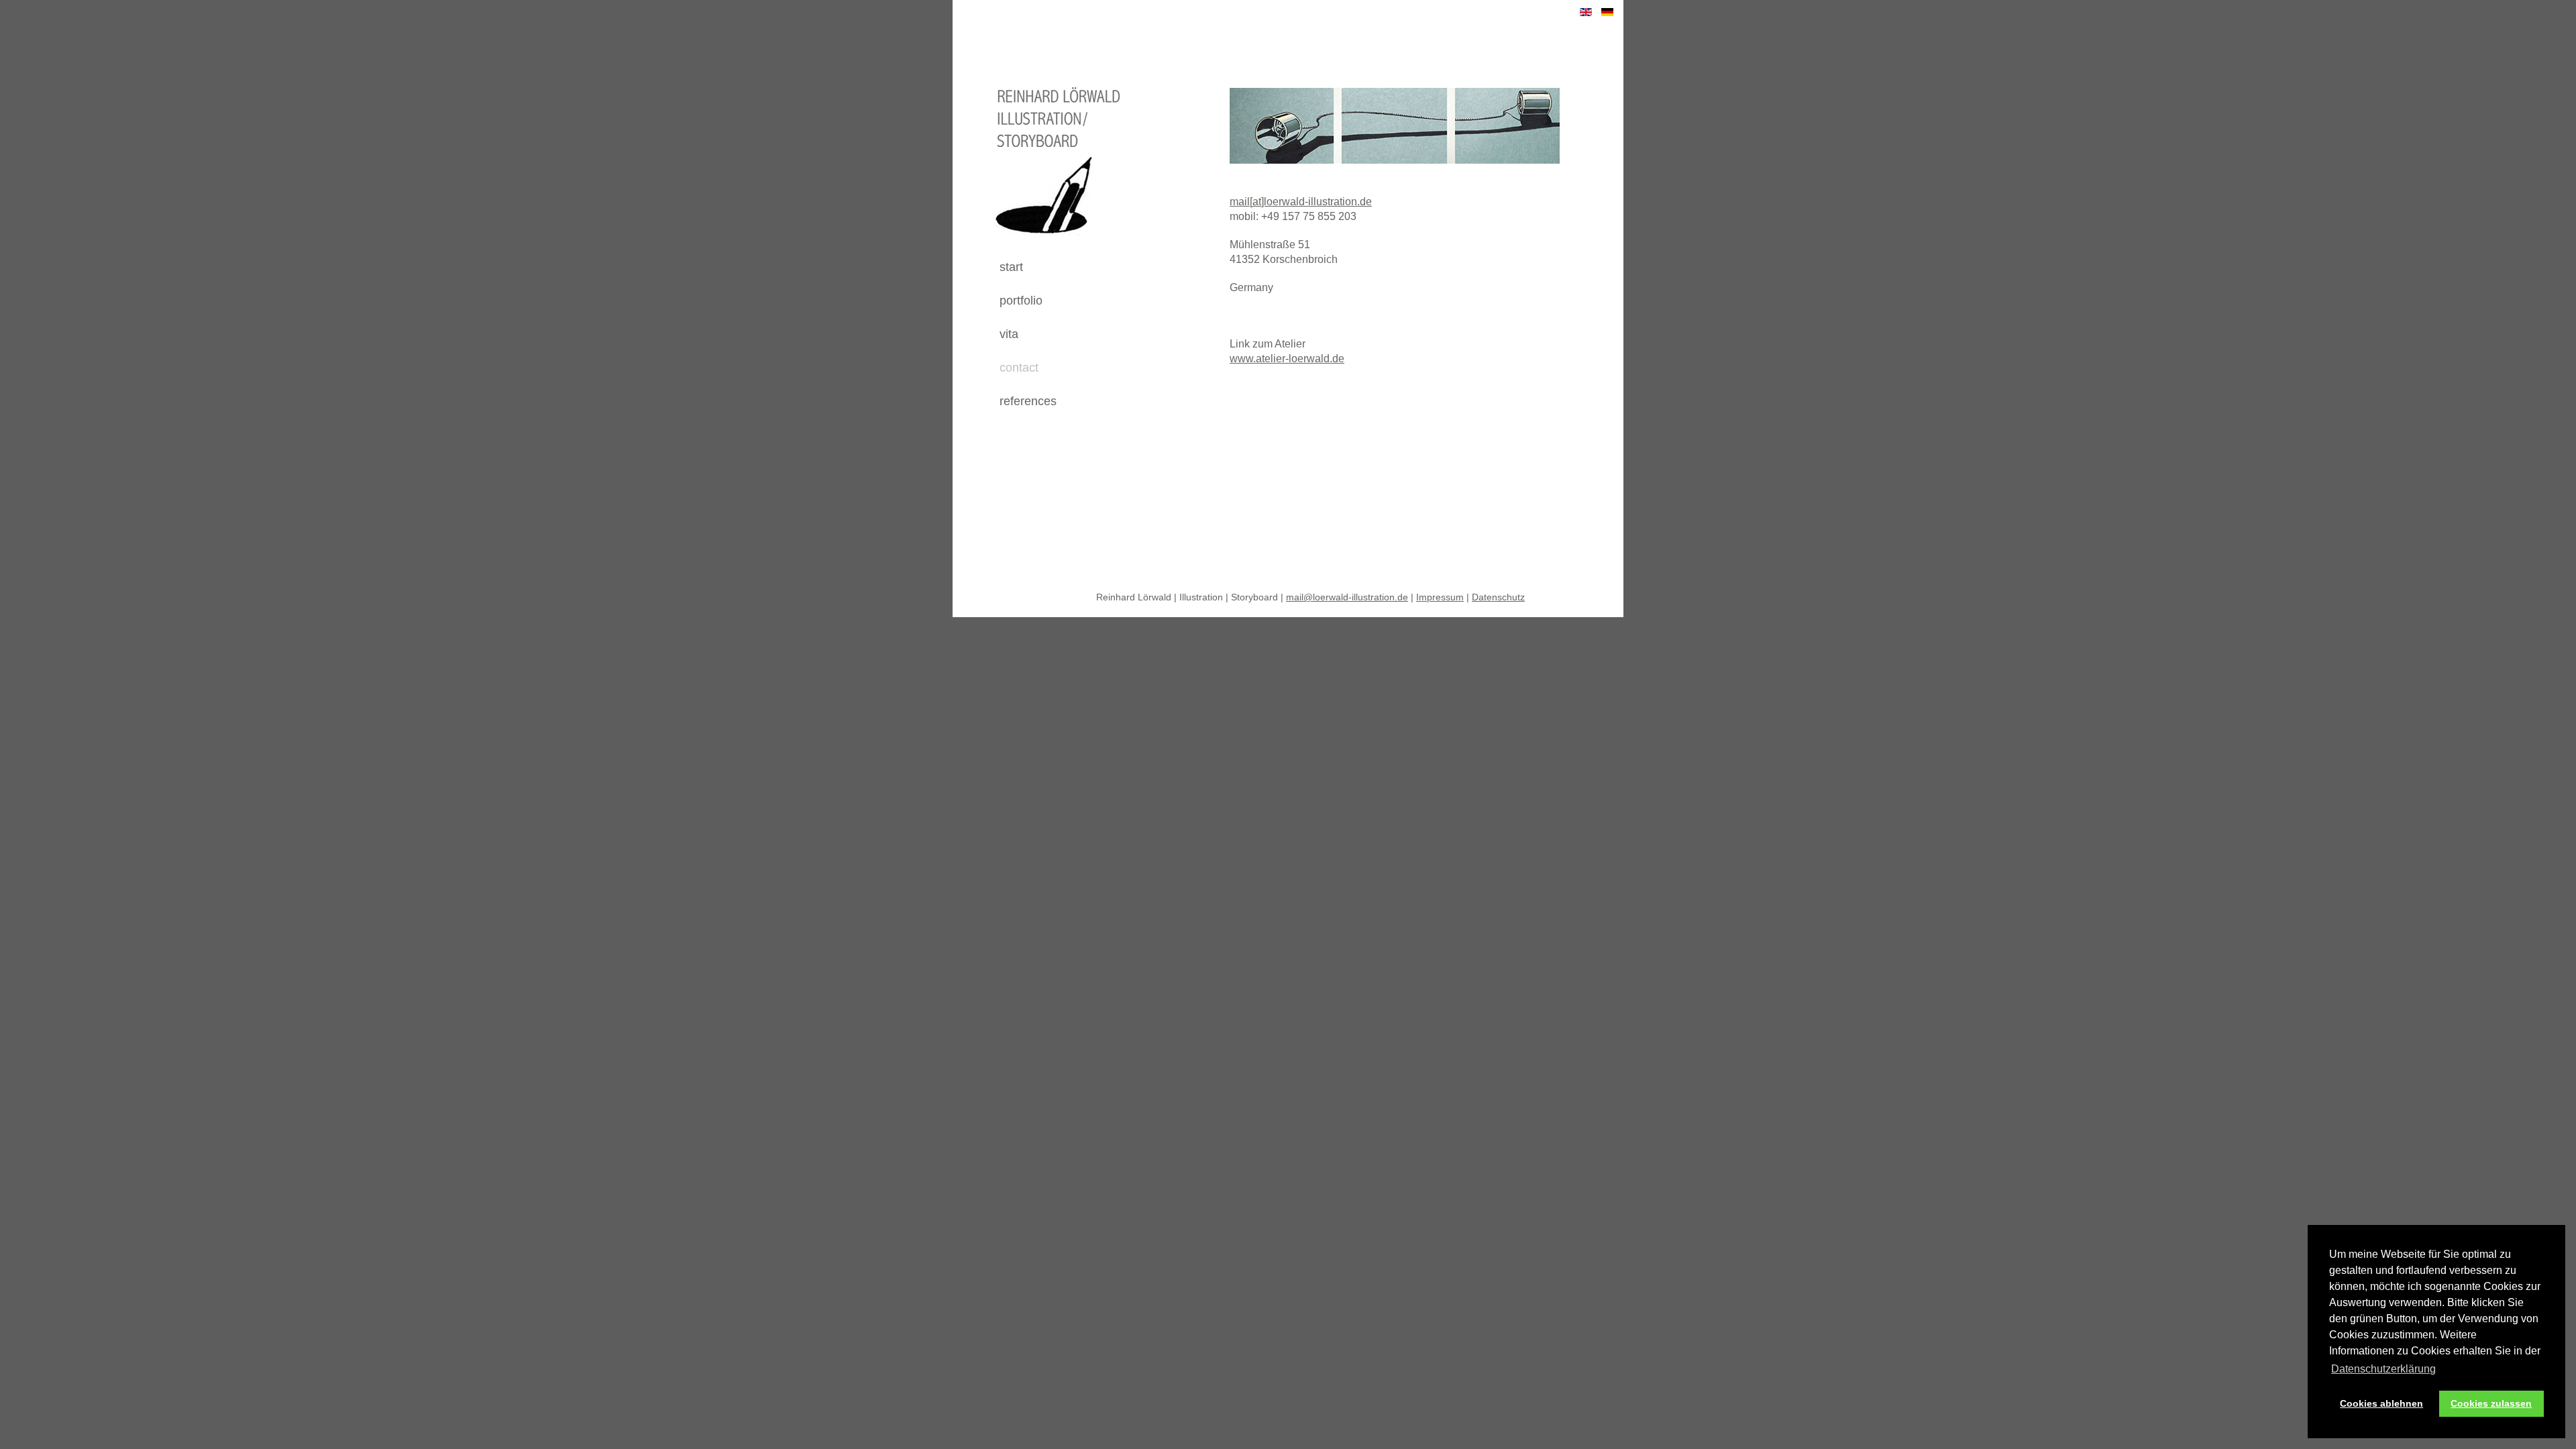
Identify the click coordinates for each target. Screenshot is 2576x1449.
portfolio (1021, 301)
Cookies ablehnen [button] (2381, 1403)
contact (1019, 368)
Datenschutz (1498, 597)
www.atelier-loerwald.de (1287, 359)
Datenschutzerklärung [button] (2383, 1369)
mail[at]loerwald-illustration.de (1301, 202)
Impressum (1440, 597)
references (1028, 401)
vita (1009, 334)
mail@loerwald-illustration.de (1347, 597)
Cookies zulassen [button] (2491, 1403)
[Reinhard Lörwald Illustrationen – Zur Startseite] (1041, 245)
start (1011, 267)
